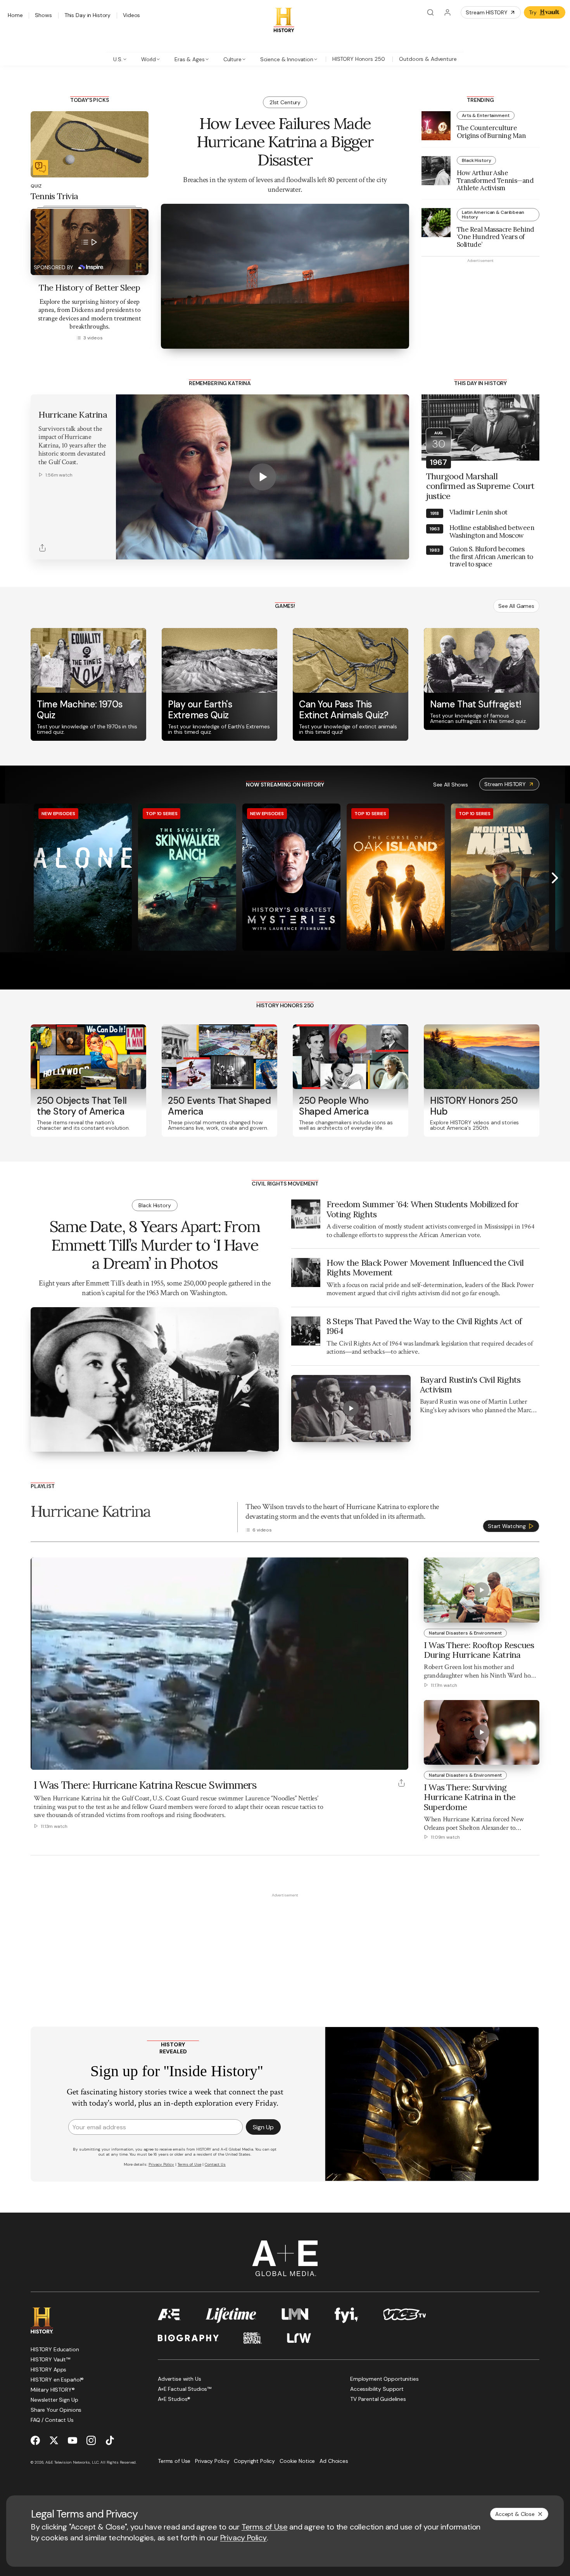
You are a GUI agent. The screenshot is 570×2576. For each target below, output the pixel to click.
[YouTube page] (73, 2440)
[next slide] (555, 878)
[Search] (430, 12)
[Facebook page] (35, 2440)
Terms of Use (265, 2527)
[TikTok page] (110, 2440)
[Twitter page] (54, 2440)
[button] (39, 1760)
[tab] (120, 59)
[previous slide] (15, 878)
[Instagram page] (91, 2440)
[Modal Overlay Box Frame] (285, 2104)
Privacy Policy (244, 2538)
